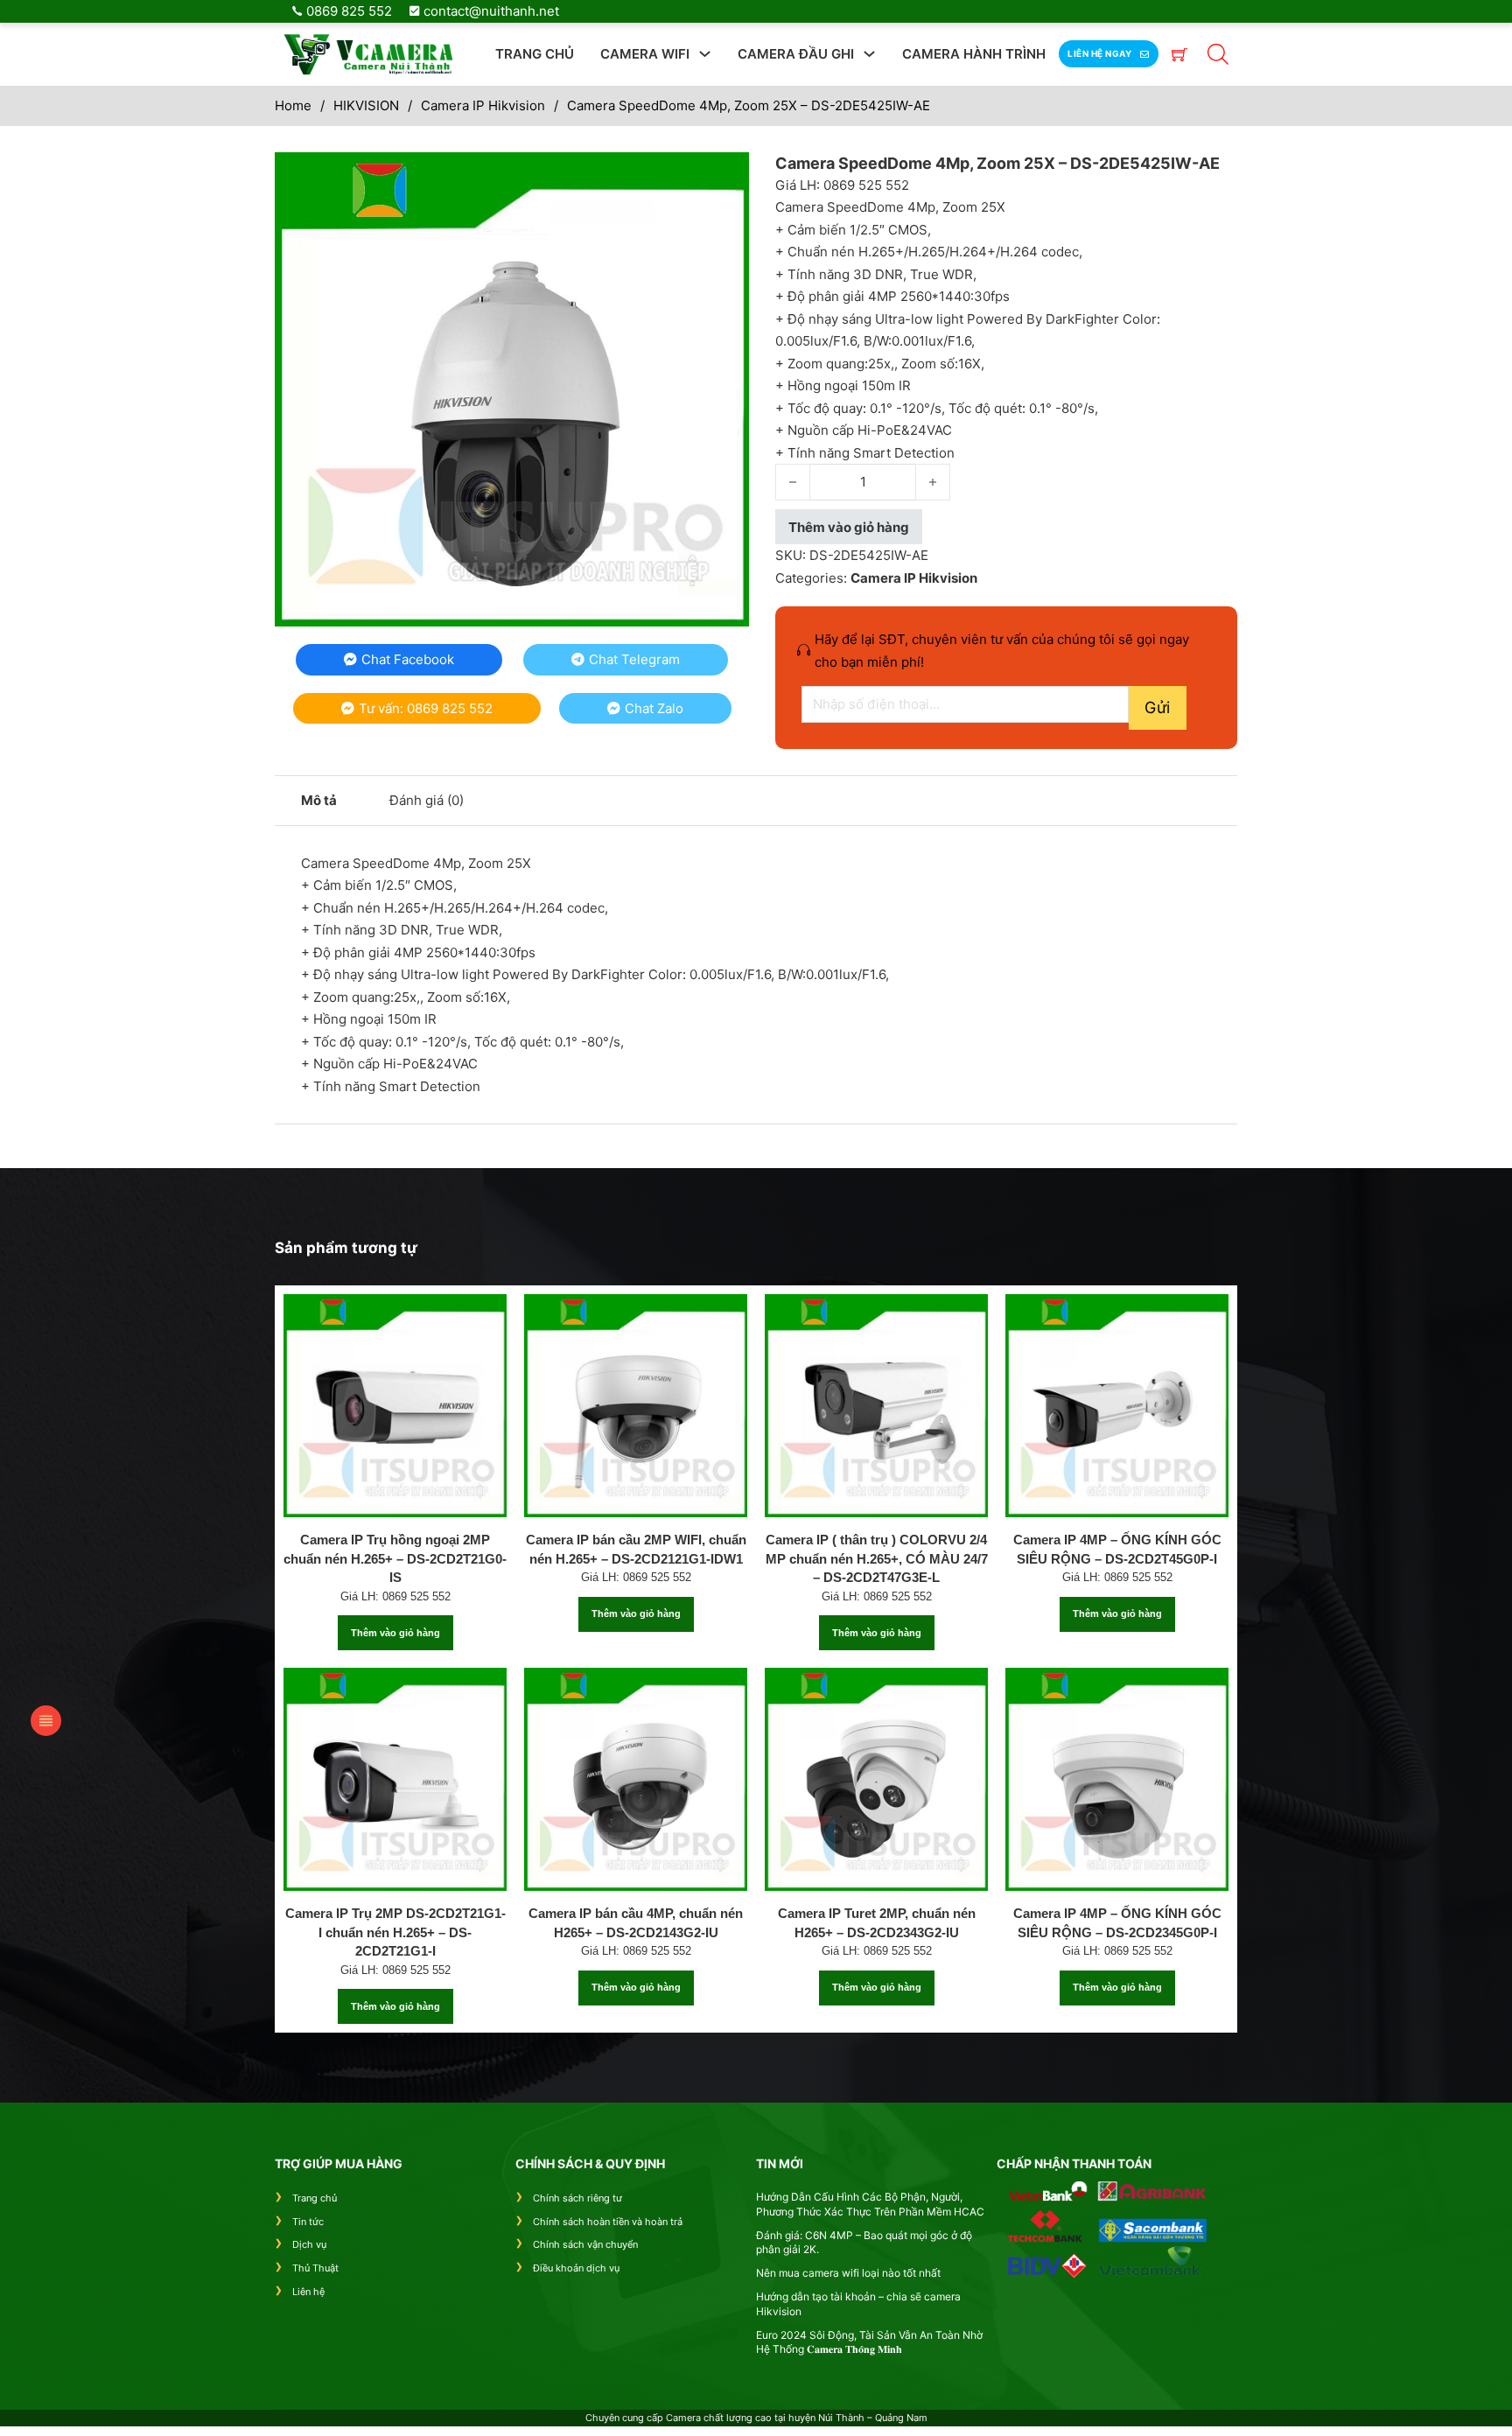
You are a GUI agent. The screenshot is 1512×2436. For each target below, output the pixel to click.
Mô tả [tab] (319, 800)
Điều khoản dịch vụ (576, 2268)
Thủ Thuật (315, 2268)
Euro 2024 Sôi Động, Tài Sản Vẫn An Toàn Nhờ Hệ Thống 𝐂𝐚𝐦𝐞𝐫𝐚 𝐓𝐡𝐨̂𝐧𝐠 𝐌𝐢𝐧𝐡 (869, 2342)
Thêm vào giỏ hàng (395, 1633)
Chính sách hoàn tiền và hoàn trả (608, 2222)
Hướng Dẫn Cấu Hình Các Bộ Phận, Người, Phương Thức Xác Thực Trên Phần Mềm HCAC (870, 2204)
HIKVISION (366, 105)
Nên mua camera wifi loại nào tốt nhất (848, 2273)
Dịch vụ (309, 2244)
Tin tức (308, 2222)
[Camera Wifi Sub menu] (705, 54)
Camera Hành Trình (974, 54)
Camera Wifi (645, 54)
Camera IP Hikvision (483, 105)
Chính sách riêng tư (577, 2198)
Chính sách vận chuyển (585, 2244)
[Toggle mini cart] (1179, 54)
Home (293, 105)
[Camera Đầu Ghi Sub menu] (869, 54)
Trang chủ (535, 54)
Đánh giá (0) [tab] (427, 800)
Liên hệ (308, 2292)
